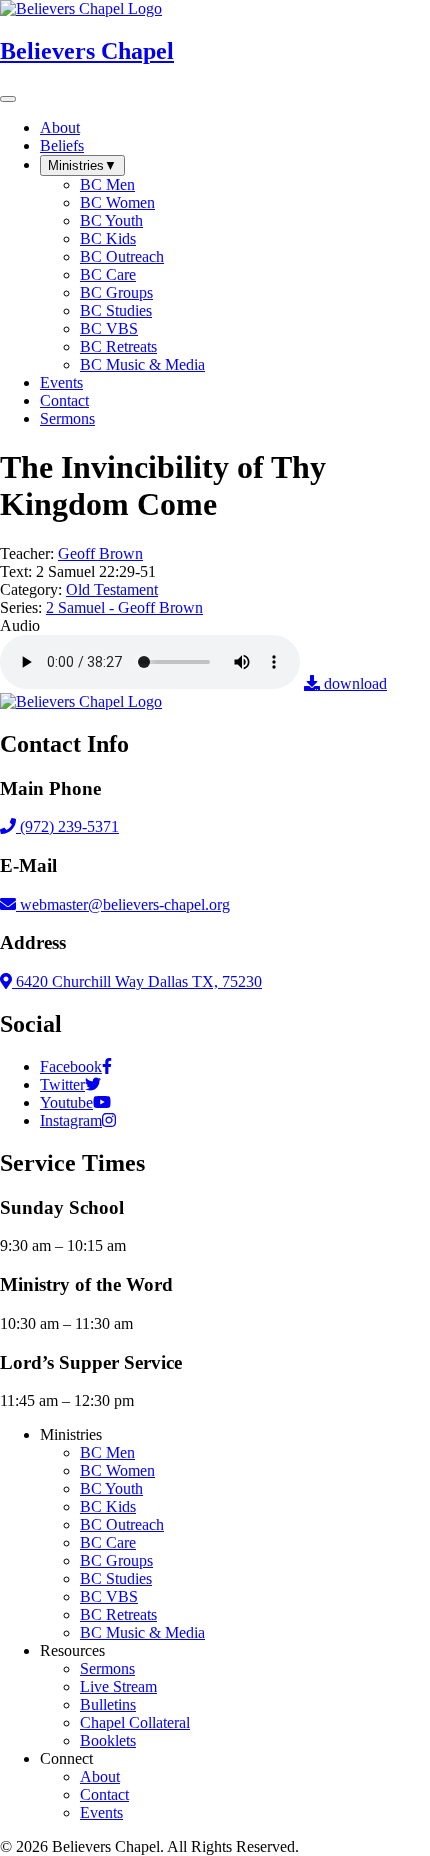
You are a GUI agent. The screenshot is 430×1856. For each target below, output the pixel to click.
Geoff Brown (100, 553)
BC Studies (116, 1578)
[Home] (81, 701)
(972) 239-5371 (67, 826)
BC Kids (108, 1506)
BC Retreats (118, 1614)
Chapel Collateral (135, 1722)
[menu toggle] (8, 99)
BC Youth (111, 1488)
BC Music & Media (142, 1632)
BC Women (117, 1470)
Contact (104, 1794)
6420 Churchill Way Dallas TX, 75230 (137, 981)
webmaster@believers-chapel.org (125, 904)
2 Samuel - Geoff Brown (124, 607)
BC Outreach (122, 1524)
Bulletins (108, 1704)
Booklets (108, 1740)
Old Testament (112, 589)
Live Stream (118, 1686)
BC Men (107, 1452)
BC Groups (116, 1560)
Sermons (107, 1668)
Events (101, 1812)
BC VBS (109, 1596)
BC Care (108, 1542)
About (100, 1776)
